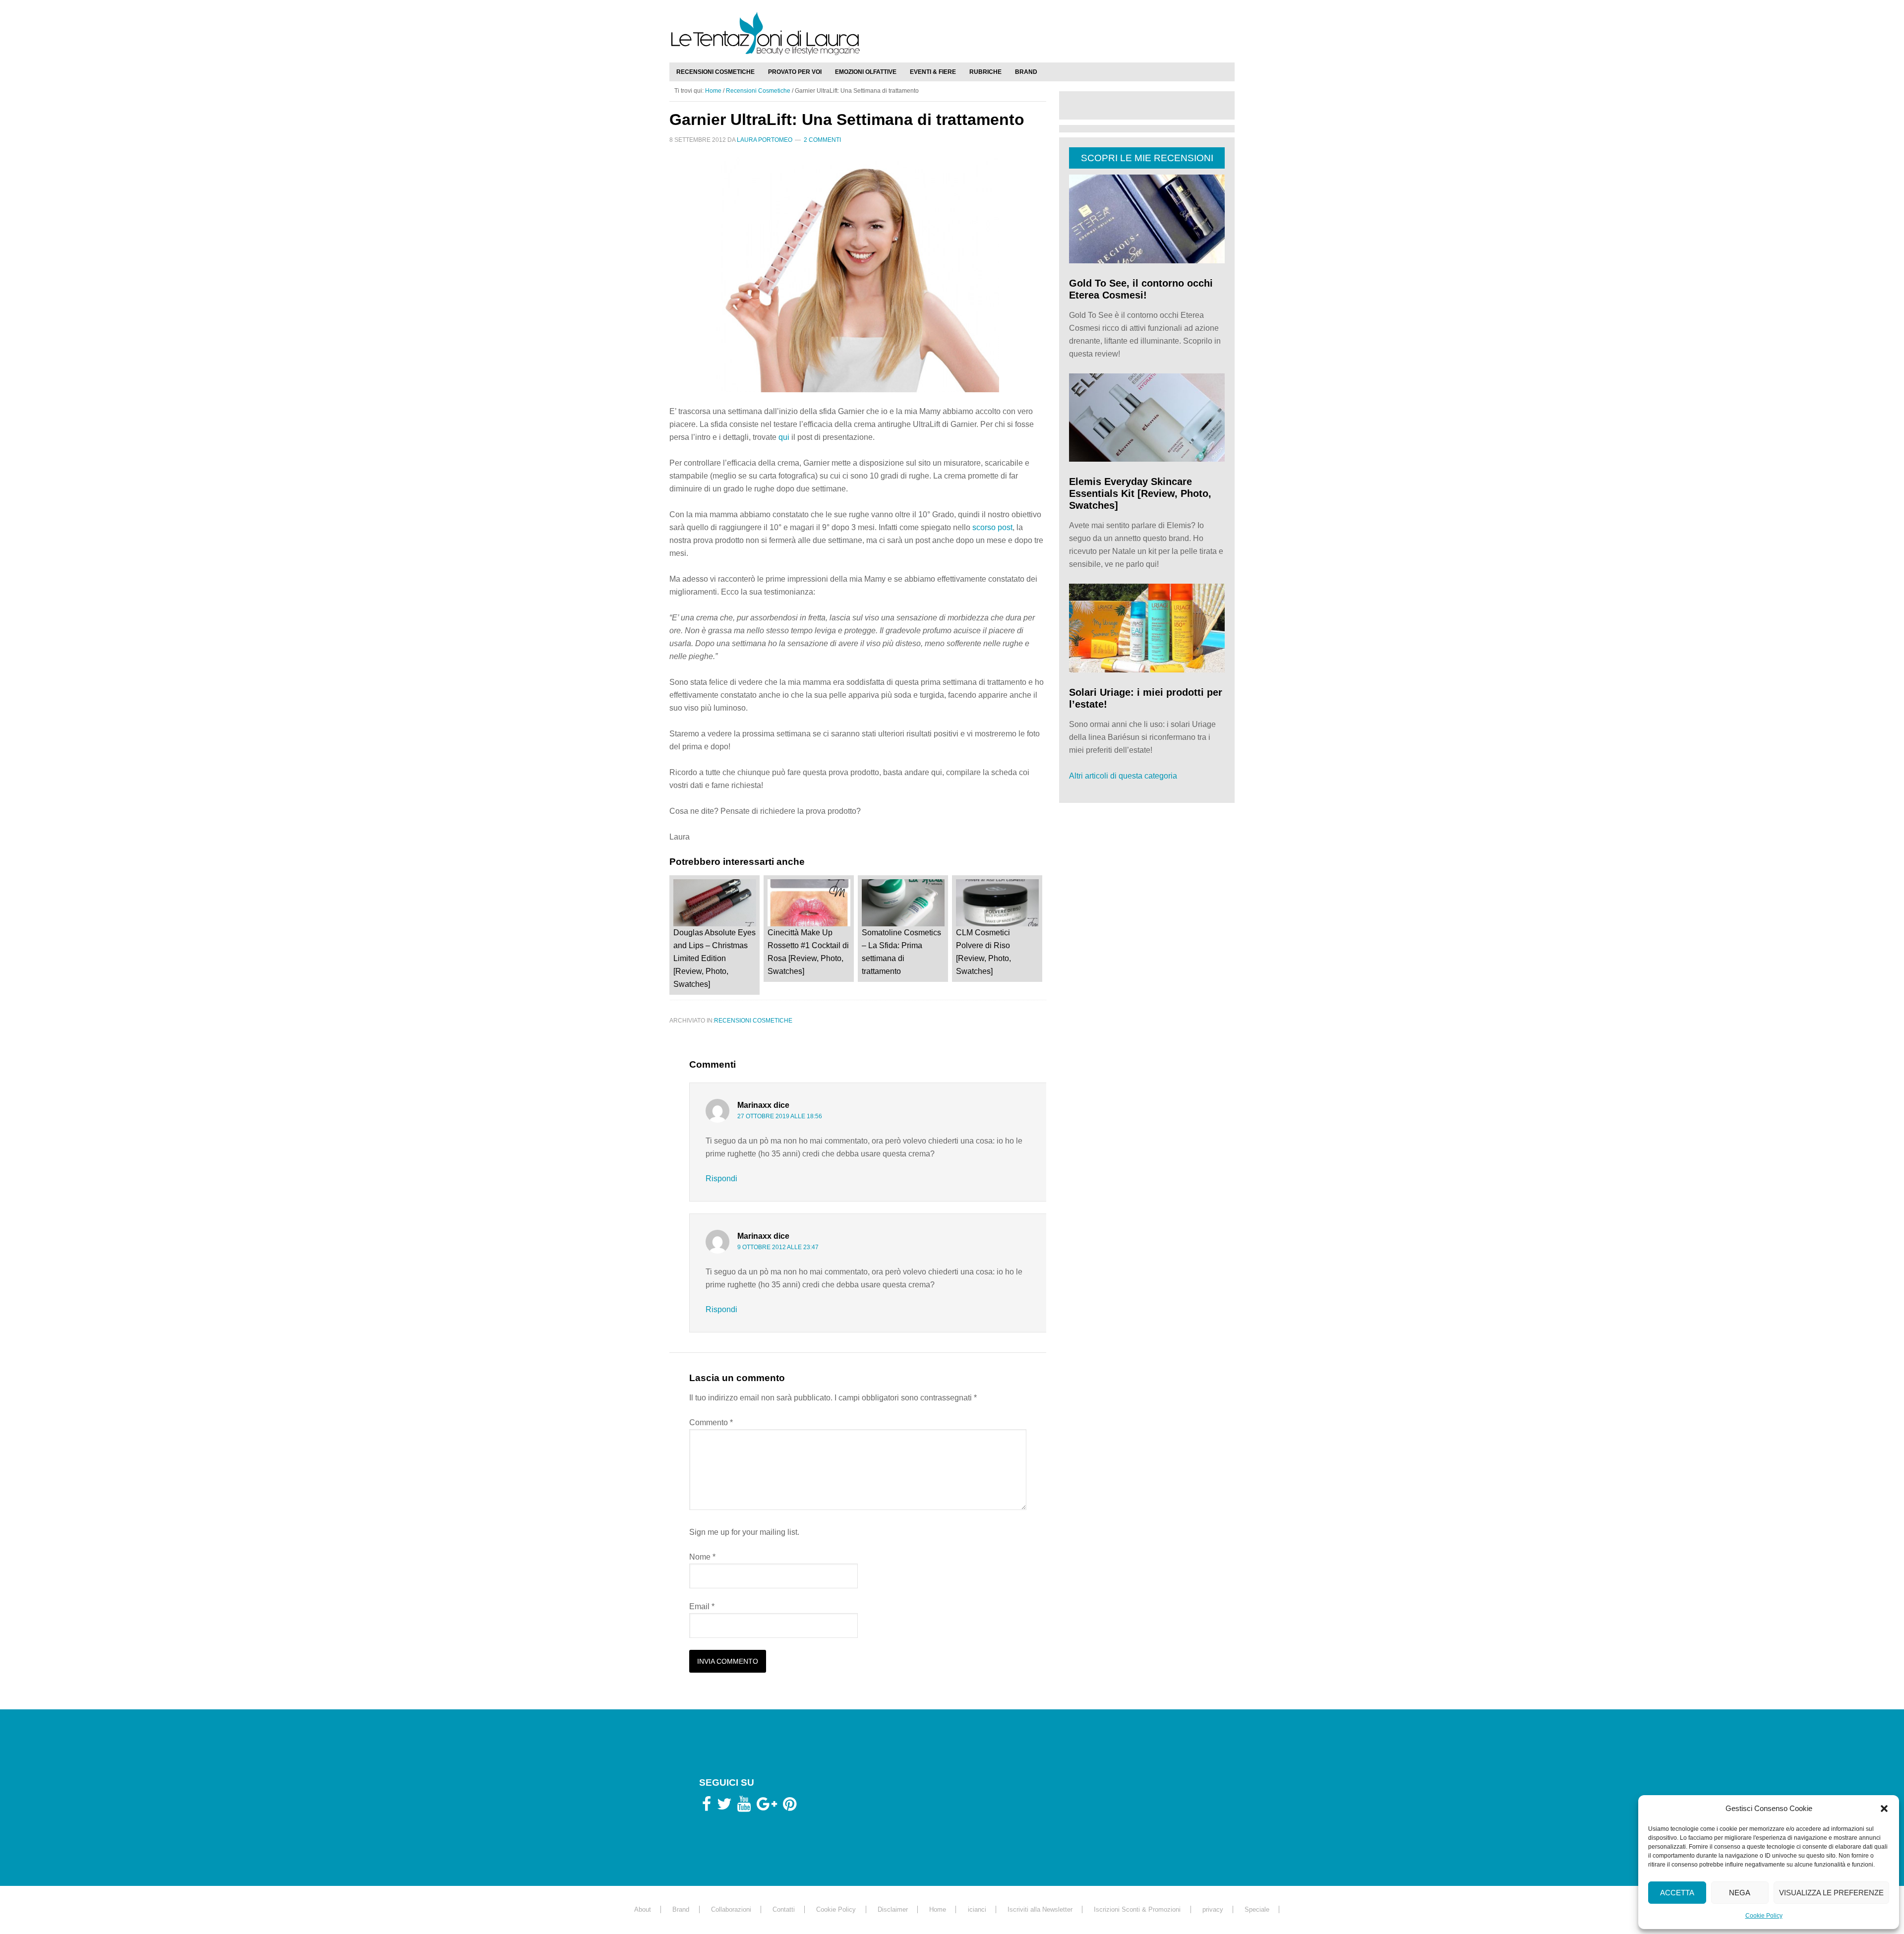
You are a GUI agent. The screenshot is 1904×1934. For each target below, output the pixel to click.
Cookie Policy (1764, 1916)
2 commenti (822, 140)
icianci (977, 1909)
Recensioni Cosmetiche (753, 1021)
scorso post (992, 527)
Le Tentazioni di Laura (952, 33)
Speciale (1257, 1909)
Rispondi (721, 1179)
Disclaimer (893, 1909)
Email (702, 1606)
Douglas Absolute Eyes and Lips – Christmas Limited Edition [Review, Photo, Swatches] (714, 958)
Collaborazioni (731, 1909)
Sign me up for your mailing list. (744, 1532)
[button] (1884, 1809)
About (643, 1909)
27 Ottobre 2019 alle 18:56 (780, 1116)
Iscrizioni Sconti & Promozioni (1137, 1909)
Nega (1740, 1893)
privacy (1213, 1909)
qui (784, 437)
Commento (711, 1422)
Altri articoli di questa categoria (1123, 776)
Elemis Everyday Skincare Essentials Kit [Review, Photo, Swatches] (1140, 493)
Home (938, 1909)
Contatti (784, 1909)
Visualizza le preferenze (1831, 1893)
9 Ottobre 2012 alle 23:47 (778, 1247)
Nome (702, 1557)
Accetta (1677, 1893)
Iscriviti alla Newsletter (1040, 1909)
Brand (681, 1909)
